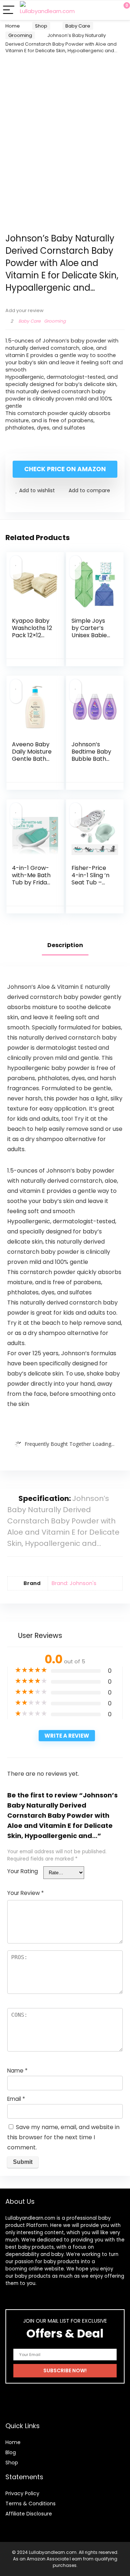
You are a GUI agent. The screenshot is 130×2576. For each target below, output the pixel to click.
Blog (11, 2452)
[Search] (92, 10)
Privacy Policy (22, 2493)
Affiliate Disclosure (29, 2514)
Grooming (20, 35)
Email (16, 2099)
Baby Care (78, 26)
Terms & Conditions (31, 2504)
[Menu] (9, 10)
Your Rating (23, 1871)
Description (65, 945)
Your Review (25, 1893)
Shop (41, 26)
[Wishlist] (107, 10)
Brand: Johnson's (74, 1583)
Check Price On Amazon (65, 469)
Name (17, 2071)
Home (13, 26)
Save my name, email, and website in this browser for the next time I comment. (63, 2137)
